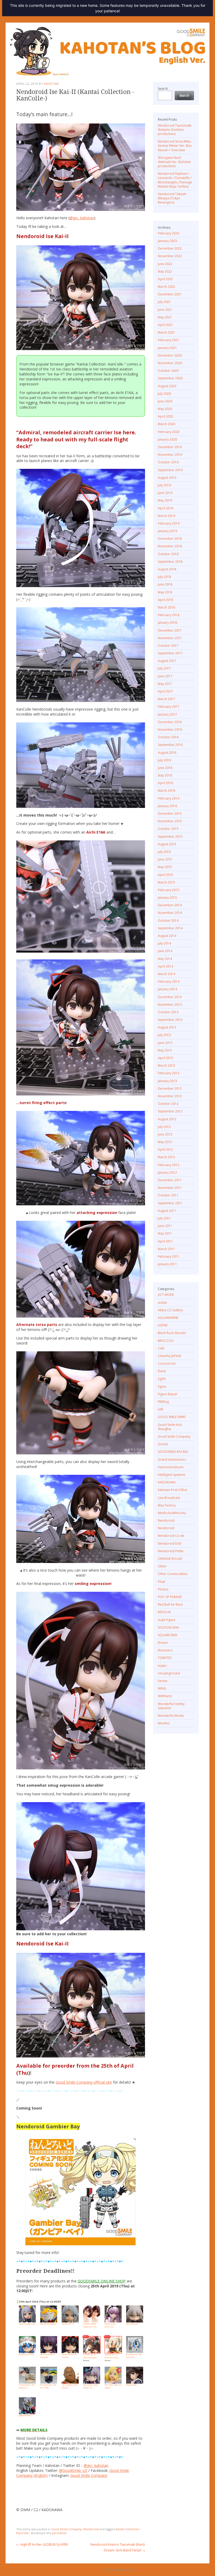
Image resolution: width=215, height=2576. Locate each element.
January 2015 (167, 898)
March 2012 (166, 1157)
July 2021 (164, 302)
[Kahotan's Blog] (107, 51)
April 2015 (165, 875)
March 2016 (166, 791)
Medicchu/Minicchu (172, 1513)
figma (162, 1387)
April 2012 (165, 1149)
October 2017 (168, 646)
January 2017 (167, 714)
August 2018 (167, 569)
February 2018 (169, 615)
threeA (163, 1643)
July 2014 (164, 943)
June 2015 (165, 859)
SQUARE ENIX (168, 1635)
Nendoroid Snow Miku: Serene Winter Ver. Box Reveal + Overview (175, 146)
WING (162, 1688)
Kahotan (51, 84)
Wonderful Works (171, 1716)
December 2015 (170, 814)
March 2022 (166, 287)
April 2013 (165, 1058)
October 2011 (168, 1195)
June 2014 (165, 951)
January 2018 (167, 623)
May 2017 (165, 684)
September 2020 (170, 378)
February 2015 (169, 890)
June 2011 (165, 1226)
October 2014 (168, 921)
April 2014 (165, 966)
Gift (160, 1409)
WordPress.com (147, 2570)
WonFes (164, 1723)
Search (163, 89)
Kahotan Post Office (173, 1490)
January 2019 (167, 531)
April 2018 (165, 600)
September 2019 (170, 470)
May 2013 (165, 1050)
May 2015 (165, 867)
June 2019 (165, 493)
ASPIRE (163, 1325)
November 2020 (170, 363)
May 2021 (165, 317)
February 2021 (169, 340)
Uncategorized (169, 1673)
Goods (163, 1444)
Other (162, 1566)
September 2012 (170, 1111)
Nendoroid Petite (171, 1551)
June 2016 (165, 768)
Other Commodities (173, 1574)
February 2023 (169, 233)
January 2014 (167, 989)
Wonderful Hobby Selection (171, 1706)
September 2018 (170, 562)
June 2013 (165, 1043)
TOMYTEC (165, 1658)
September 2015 (170, 837)
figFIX (162, 1379)
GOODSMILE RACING (173, 1452)
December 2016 (170, 722)
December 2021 (170, 294)
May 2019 (165, 500)
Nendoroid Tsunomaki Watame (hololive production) (175, 130)
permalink (59, 2533)
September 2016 (170, 745)
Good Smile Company (89, 2475)
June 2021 (165, 310)
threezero (165, 1650)
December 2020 (170, 355)
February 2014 (169, 982)
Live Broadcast (169, 1498)
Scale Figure (167, 1620)
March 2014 (166, 974)
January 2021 (167, 348)
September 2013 (170, 1020)
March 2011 (166, 1249)
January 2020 (167, 439)
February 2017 (169, 707)
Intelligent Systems (171, 1475)
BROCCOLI (166, 1341)
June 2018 (165, 584)
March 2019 (166, 516)
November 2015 (170, 821)
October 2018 (168, 554)
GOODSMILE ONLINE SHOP (102, 2281)
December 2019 (170, 447)
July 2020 (164, 394)
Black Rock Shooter (172, 1333)
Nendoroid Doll (170, 1543)
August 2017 (167, 661)
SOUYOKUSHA (168, 1627)
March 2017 (166, 699)
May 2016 (165, 775)
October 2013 (168, 1012)
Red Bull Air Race (170, 1604)
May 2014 (165, 959)
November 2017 (170, 638)
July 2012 (164, 1127)
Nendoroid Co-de (171, 1536)
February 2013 (169, 1073)
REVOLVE (164, 1612)
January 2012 (167, 1172)
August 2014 (167, 936)
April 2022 (165, 279)
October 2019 (168, 462)
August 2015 (167, 844)
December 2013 (170, 997)
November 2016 (170, 730)
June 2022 (165, 264)
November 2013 (170, 1005)
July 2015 (164, 852)
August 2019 (167, 478)
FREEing (163, 1402)
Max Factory (167, 1505)
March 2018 (166, 607)
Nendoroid (91, 2529)
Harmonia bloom (171, 1467)
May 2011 (165, 1233)
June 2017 (165, 676)
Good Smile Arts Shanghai (170, 1427)
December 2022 (170, 248)
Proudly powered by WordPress (79, 2570)
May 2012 (165, 1142)
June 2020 (165, 401)
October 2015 (168, 829)
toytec (162, 1666)
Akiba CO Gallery (170, 1310)
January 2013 (167, 1081)
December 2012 (170, 1089)
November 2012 (170, 1096)
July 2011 (164, 1218)
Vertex (163, 1681)
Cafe (161, 1348)
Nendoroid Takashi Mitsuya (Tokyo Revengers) (172, 198)
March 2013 (166, 1065)
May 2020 (165, 409)
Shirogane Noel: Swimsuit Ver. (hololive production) (174, 162)
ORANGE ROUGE (170, 1559)
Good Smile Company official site (84, 2082)
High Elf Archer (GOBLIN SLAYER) (42, 2544)
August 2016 (167, 753)
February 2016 (169, 798)
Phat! (162, 1582)
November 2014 (170, 913)
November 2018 (170, 546)
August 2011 (167, 1211)
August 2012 (167, 1119)
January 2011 (167, 1264)
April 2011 (165, 1241)
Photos (163, 1589)
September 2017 (170, 653)
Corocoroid (167, 1363)
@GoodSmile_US (73, 2470)
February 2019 (169, 523)
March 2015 (166, 882)
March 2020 (166, 424)
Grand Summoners (172, 1459)
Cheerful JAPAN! (170, 1356)
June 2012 (165, 1134)
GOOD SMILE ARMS (172, 1417)
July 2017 (164, 668)
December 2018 (170, 539)
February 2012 (169, 1165)
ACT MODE (166, 1295)
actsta (162, 1303)
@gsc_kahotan (82, 218)
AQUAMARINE (168, 1318)
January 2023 (167, 241)
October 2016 (168, 737)
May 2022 (165, 271)
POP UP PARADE (170, 1597)
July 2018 (164, 577)
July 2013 (164, 1035)
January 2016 (167, 806)
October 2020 (168, 371)
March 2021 (166, 332)
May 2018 (165, 592)
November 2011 (170, 1188)
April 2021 (165, 325)
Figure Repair (168, 1394)
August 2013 (167, 1027)
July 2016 (164, 760)
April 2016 (165, 783)
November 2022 (170, 256)
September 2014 (170, 928)
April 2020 (165, 416)
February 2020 (169, 432)
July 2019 (164, 485)
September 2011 (170, 1203)
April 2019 (165, 508)
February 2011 (169, 1256)
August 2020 (167, 386)
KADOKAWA (167, 1482)
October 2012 (168, 1104)
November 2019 (170, 455)
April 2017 (165, 691)
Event (162, 1371)
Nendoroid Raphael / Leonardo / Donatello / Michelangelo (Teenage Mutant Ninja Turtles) (175, 180)
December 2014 (170, 905)
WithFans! (165, 1696)
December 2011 (170, 1180)
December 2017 (170, 630)
